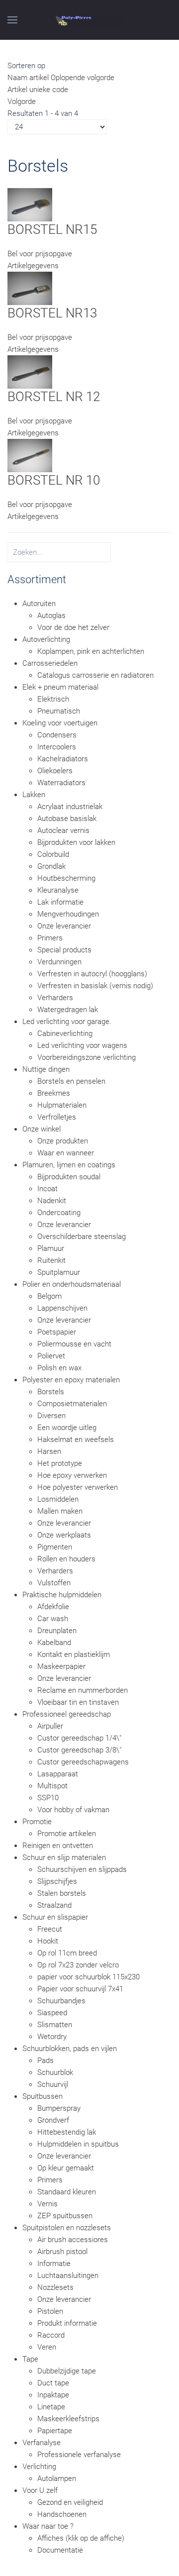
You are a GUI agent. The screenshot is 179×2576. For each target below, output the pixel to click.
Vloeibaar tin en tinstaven (78, 1702)
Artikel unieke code (38, 90)
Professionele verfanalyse (79, 2455)
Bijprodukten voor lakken (76, 842)
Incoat (47, 1189)
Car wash (53, 1619)
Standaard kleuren (67, 2192)
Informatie (54, 2264)
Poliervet (51, 1356)
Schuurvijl (53, 2084)
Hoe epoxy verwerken (72, 1475)
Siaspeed (52, 2013)
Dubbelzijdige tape (67, 2371)
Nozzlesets (55, 2287)
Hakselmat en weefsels (76, 1440)
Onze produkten (63, 1141)
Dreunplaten (57, 1631)
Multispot (52, 1786)
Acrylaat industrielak (70, 807)
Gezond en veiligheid (70, 2502)
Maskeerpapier (61, 1666)
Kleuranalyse (58, 890)
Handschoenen (62, 2514)
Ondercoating (59, 1213)
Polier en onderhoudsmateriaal (72, 1284)
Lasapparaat (58, 1774)
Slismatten (55, 2025)
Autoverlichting (46, 639)
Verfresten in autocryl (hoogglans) (92, 974)
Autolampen (57, 2478)
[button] (12, 20)
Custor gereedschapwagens (83, 1762)
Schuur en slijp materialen (64, 1857)
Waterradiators (61, 783)
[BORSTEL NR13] (30, 288)
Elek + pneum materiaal (60, 687)
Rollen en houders (66, 1559)
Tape (30, 2359)
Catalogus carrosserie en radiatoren (95, 675)
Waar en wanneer (66, 1153)
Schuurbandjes (61, 2001)
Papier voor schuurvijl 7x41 (80, 1989)
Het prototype (60, 1463)
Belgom (49, 1296)
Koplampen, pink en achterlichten (91, 651)
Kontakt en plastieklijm (74, 1654)
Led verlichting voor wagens (82, 1045)
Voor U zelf (40, 2490)
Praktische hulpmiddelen (62, 1595)
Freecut (50, 1929)
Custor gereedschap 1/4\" (79, 1738)
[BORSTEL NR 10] (30, 455)
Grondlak (51, 866)
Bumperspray (59, 2108)
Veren (47, 2347)
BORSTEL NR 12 (54, 397)
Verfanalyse (42, 2443)
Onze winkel (42, 1129)
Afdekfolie (53, 1607)
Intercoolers (57, 747)
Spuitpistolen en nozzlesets (67, 2228)
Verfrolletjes (57, 1117)
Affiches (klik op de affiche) (81, 2538)
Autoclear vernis (63, 830)
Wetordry (52, 2037)
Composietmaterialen (72, 1404)
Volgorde (22, 102)
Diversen (51, 1416)
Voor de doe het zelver (73, 627)
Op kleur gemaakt (66, 2168)
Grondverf (53, 2120)
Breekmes (54, 1093)
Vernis (47, 2204)
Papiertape (55, 2431)
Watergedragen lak (68, 1010)
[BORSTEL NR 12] (30, 371)
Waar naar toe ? (48, 2526)
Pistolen (50, 2311)
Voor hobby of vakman (73, 1810)
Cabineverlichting (65, 1033)
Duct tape (53, 2383)
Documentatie (60, 2550)
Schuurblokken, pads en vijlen (70, 2049)
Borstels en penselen (71, 1081)
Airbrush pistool (62, 2252)
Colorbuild (53, 854)
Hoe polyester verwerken (78, 1487)
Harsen (49, 1451)
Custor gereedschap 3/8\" (79, 1750)
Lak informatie (60, 902)
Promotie (37, 1822)
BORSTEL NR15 (52, 229)
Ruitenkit (51, 1260)
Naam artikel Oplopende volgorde (61, 78)
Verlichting (39, 2467)
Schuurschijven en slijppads (82, 1869)
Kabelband (54, 1643)
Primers (50, 938)
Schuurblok (55, 2072)
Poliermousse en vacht (74, 1344)
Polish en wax (59, 1368)
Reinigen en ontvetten (58, 1846)
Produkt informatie (67, 2323)
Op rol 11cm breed (67, 1953)
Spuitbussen (43, 2096)
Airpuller (50, 1726)
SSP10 (48, 1798)
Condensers (57, 735)
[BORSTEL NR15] (30, 204)
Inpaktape (53, 2395)
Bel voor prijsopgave (40, 254)
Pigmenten (55, 1547)
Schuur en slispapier (55, 1917)
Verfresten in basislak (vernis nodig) (95, 986)
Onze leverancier (64, 926)
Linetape (51, 2407)
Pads (45, 2061)
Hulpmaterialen (62, 1105)
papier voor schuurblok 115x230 (89, 1977)
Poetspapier (57, 1332)
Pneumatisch (59, 711)
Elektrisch (53, 699)
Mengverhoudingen (68, 914)
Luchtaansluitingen (68, 2275)
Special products (64, 950)
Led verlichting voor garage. (67, 1022)
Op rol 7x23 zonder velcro (78, 1965)
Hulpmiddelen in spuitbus (78, 2144)
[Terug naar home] (90, 20)
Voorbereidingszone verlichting (87, 1057)
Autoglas (51, 616)
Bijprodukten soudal (69, 1177)
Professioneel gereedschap (67, 1714)
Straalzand (54, 1905)
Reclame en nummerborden (83, 1690)
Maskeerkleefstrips (68, 2419)
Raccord (51, 2335)
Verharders (55, 998)
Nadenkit (52, 1201)
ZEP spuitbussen (65, 2216)
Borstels (51, 1392)
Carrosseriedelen (50, 663)
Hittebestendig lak (67, 2132)
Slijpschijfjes (57, 1881)
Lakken (34, 795)
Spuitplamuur (59, 1272)
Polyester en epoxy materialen (71, 1380)
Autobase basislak (67, 819)
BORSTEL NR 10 (54, 480)
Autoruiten (39, 604)
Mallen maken (60, 1511)
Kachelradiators (63, 759)
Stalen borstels (62, 1893)
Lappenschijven (62, 1308)
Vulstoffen (54, 1583)
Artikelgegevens (33, 266)
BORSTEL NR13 (52, 313)
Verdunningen (59, 962)
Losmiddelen (58, 1499)
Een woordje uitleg (67, 1428)
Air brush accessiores (73, 2240)
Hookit (48, 1941)
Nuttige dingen (46, 1069)
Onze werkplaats (64, 1535)
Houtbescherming (66, 878)
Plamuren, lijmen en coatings (69, 1165)
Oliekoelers (55, 771)
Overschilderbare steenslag (82, 1236)
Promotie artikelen (67, 1834)
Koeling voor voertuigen (60, 723)
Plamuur (51, 1248)
